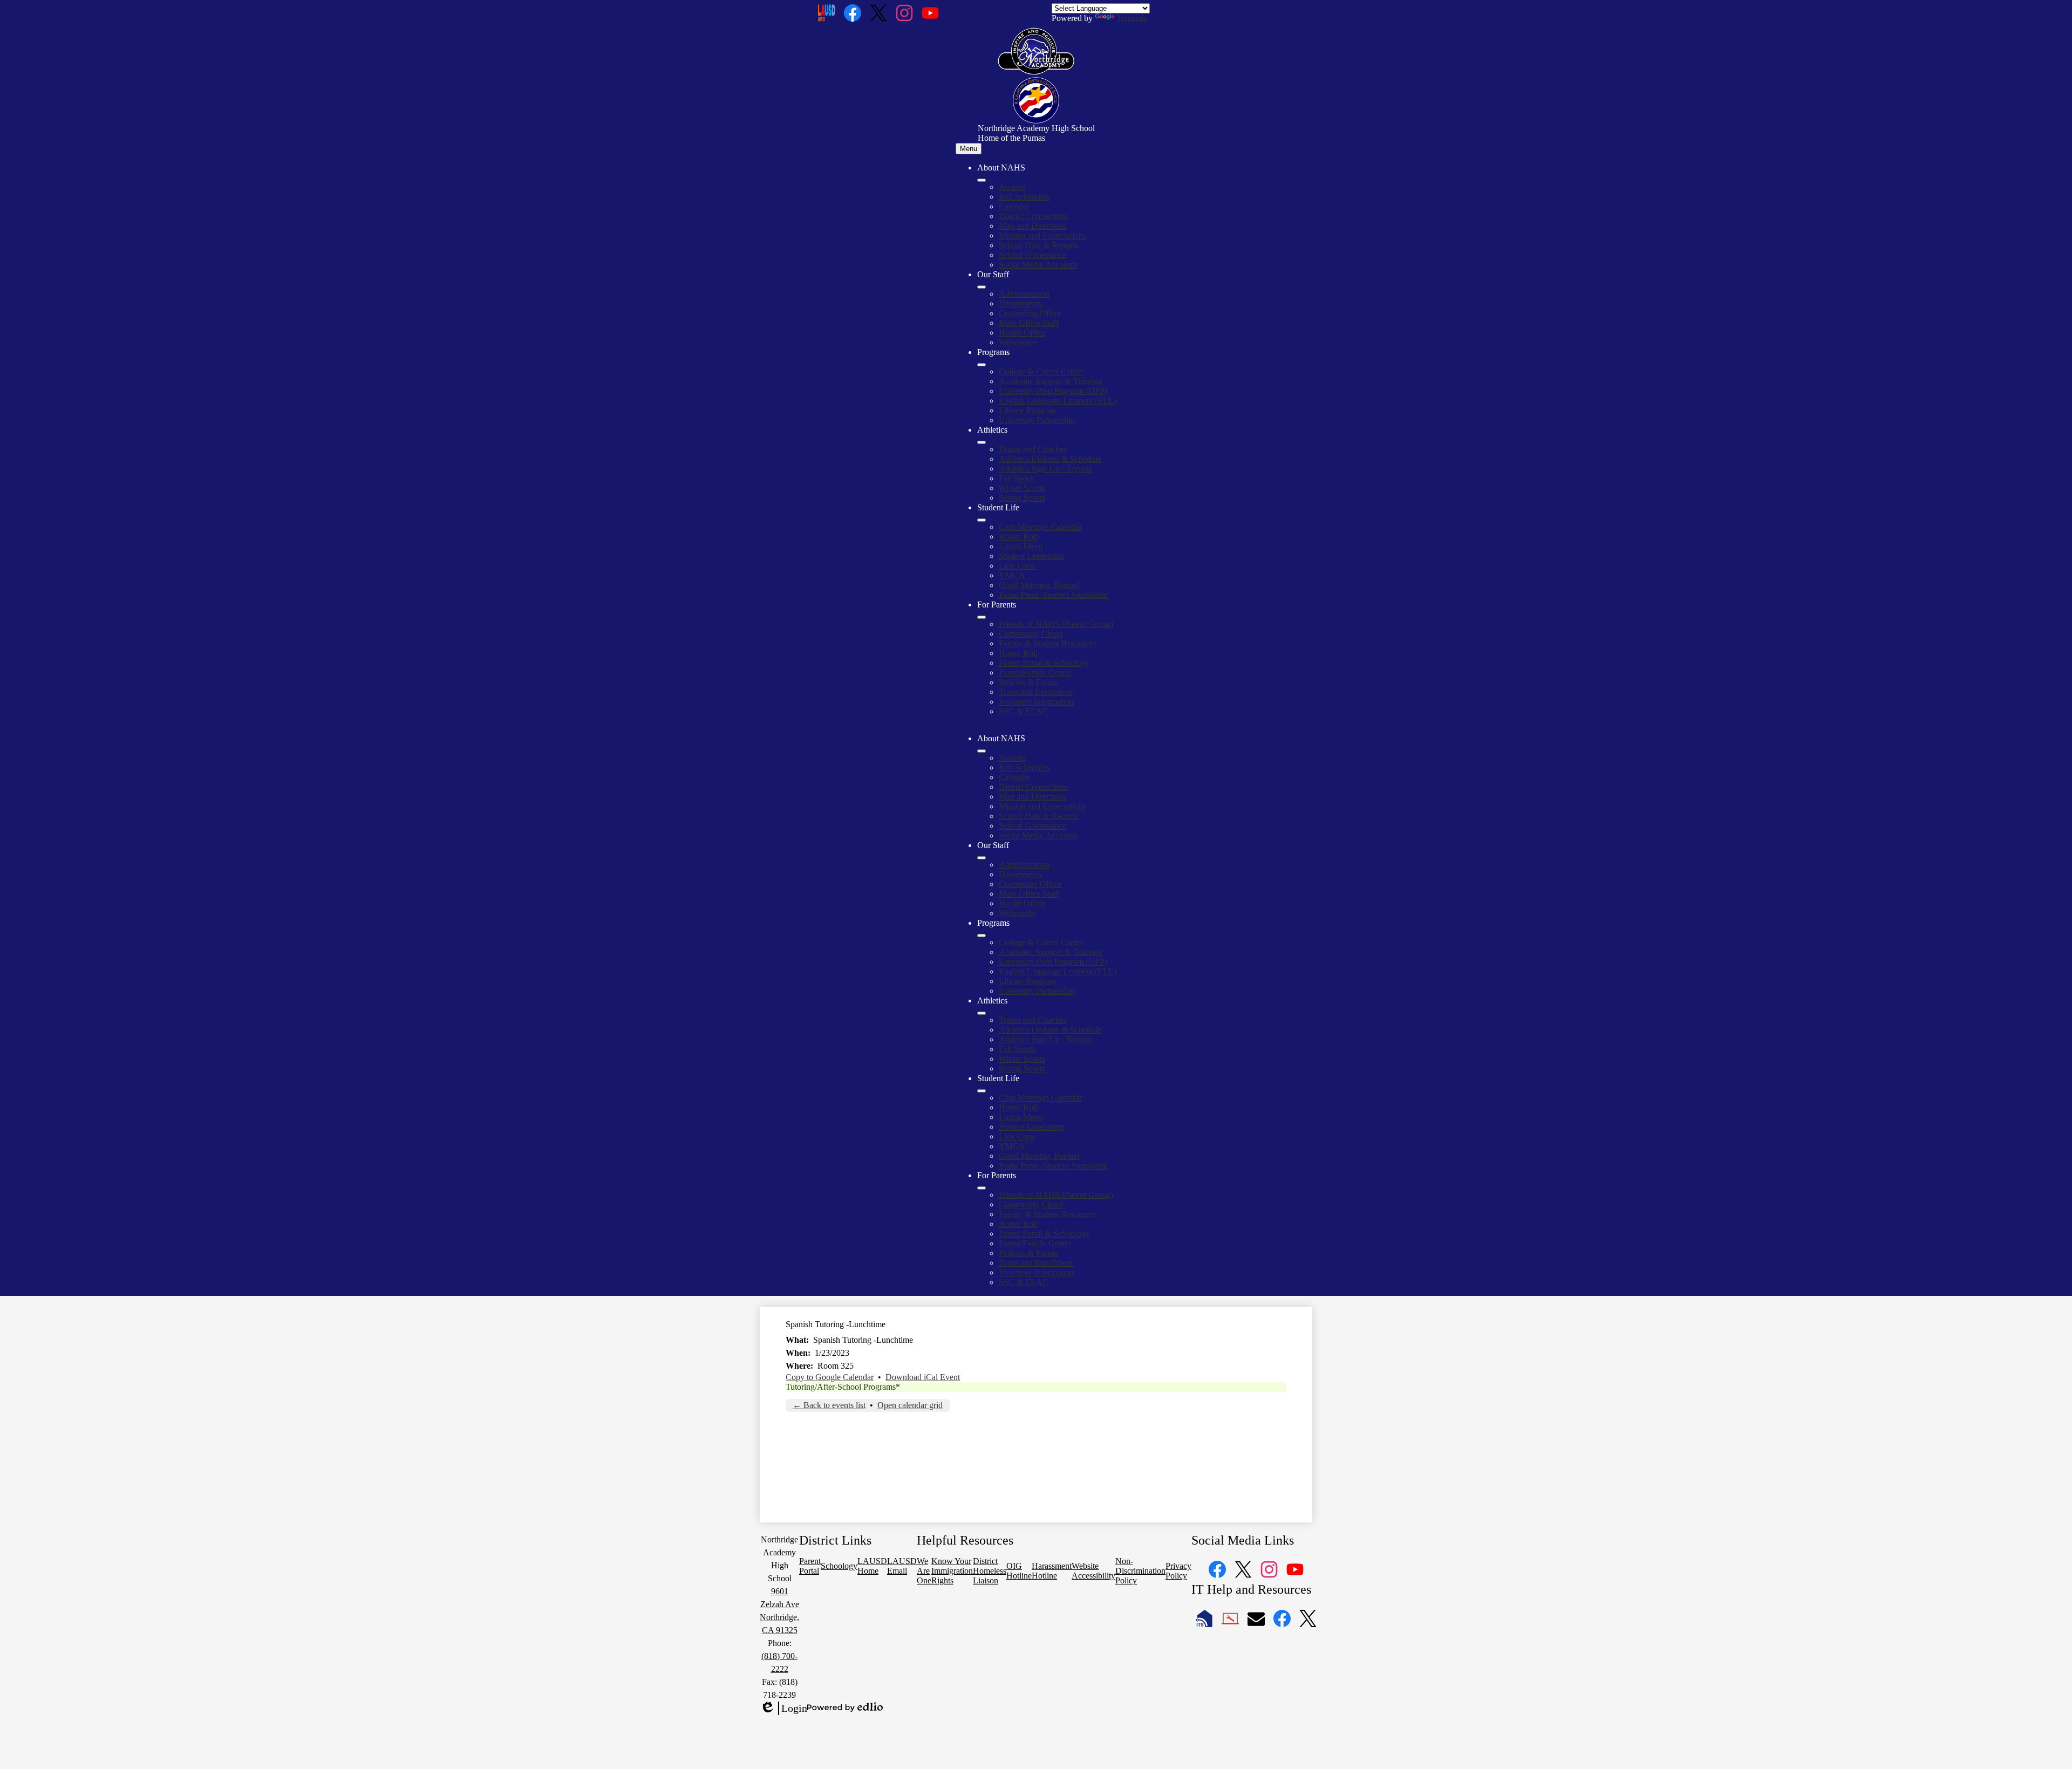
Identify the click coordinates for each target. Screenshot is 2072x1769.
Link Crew (1017, 566)
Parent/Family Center (1035, 672)
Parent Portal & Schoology (1044, 663)
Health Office (1022, 333)
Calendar (1014, 206)
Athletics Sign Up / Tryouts (1045, 469)
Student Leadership (1032, 556)
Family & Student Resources (1048, 643)
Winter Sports (1022, 488)
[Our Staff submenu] (982, 287)
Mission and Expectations (1042, 235)
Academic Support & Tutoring (1051, 381)
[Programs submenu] (982, 365)
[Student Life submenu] (982, 520)
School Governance (1032, 255)
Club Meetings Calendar (1040, 527)
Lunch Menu (1021, 546)
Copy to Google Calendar (830, 1377)
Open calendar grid (910, 1405)
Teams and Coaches (1033, 449)
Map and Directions (1032, 226)
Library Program (1027, 410)
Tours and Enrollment (1036, 692)
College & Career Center (1041, 371)
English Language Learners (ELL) (1058, 401)
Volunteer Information (1036, 702)
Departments (1020, 303)
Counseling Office (1030, 313)
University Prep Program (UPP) (1053, 391)
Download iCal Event (923, 1377)
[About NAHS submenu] (982, 180)
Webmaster (1018, 342)
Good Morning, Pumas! (1039, 585)
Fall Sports (1017, 478)
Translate (1132, 18)
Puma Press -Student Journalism (1053, 595)
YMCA (1012, 575)
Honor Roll (1018, 537)
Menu (969, 149)
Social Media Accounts (1038, 265)
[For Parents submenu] (982, 617)
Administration (1024, 294)
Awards (1012, 187)
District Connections (1034, 216)
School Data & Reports (1038, 245)
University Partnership (1037, 420)
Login (783, 1709)
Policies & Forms (1028, 682)
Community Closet (1031, 634)
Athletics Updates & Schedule (1050, 459)
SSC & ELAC (1024, 711)
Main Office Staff (1029, 323)
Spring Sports (1022, 498)
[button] (982, 751)
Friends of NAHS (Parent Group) (1056, 624)
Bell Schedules (1024, 197)
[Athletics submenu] (982, 442)
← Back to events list (829, 1405)
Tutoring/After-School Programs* (843, 1387)
